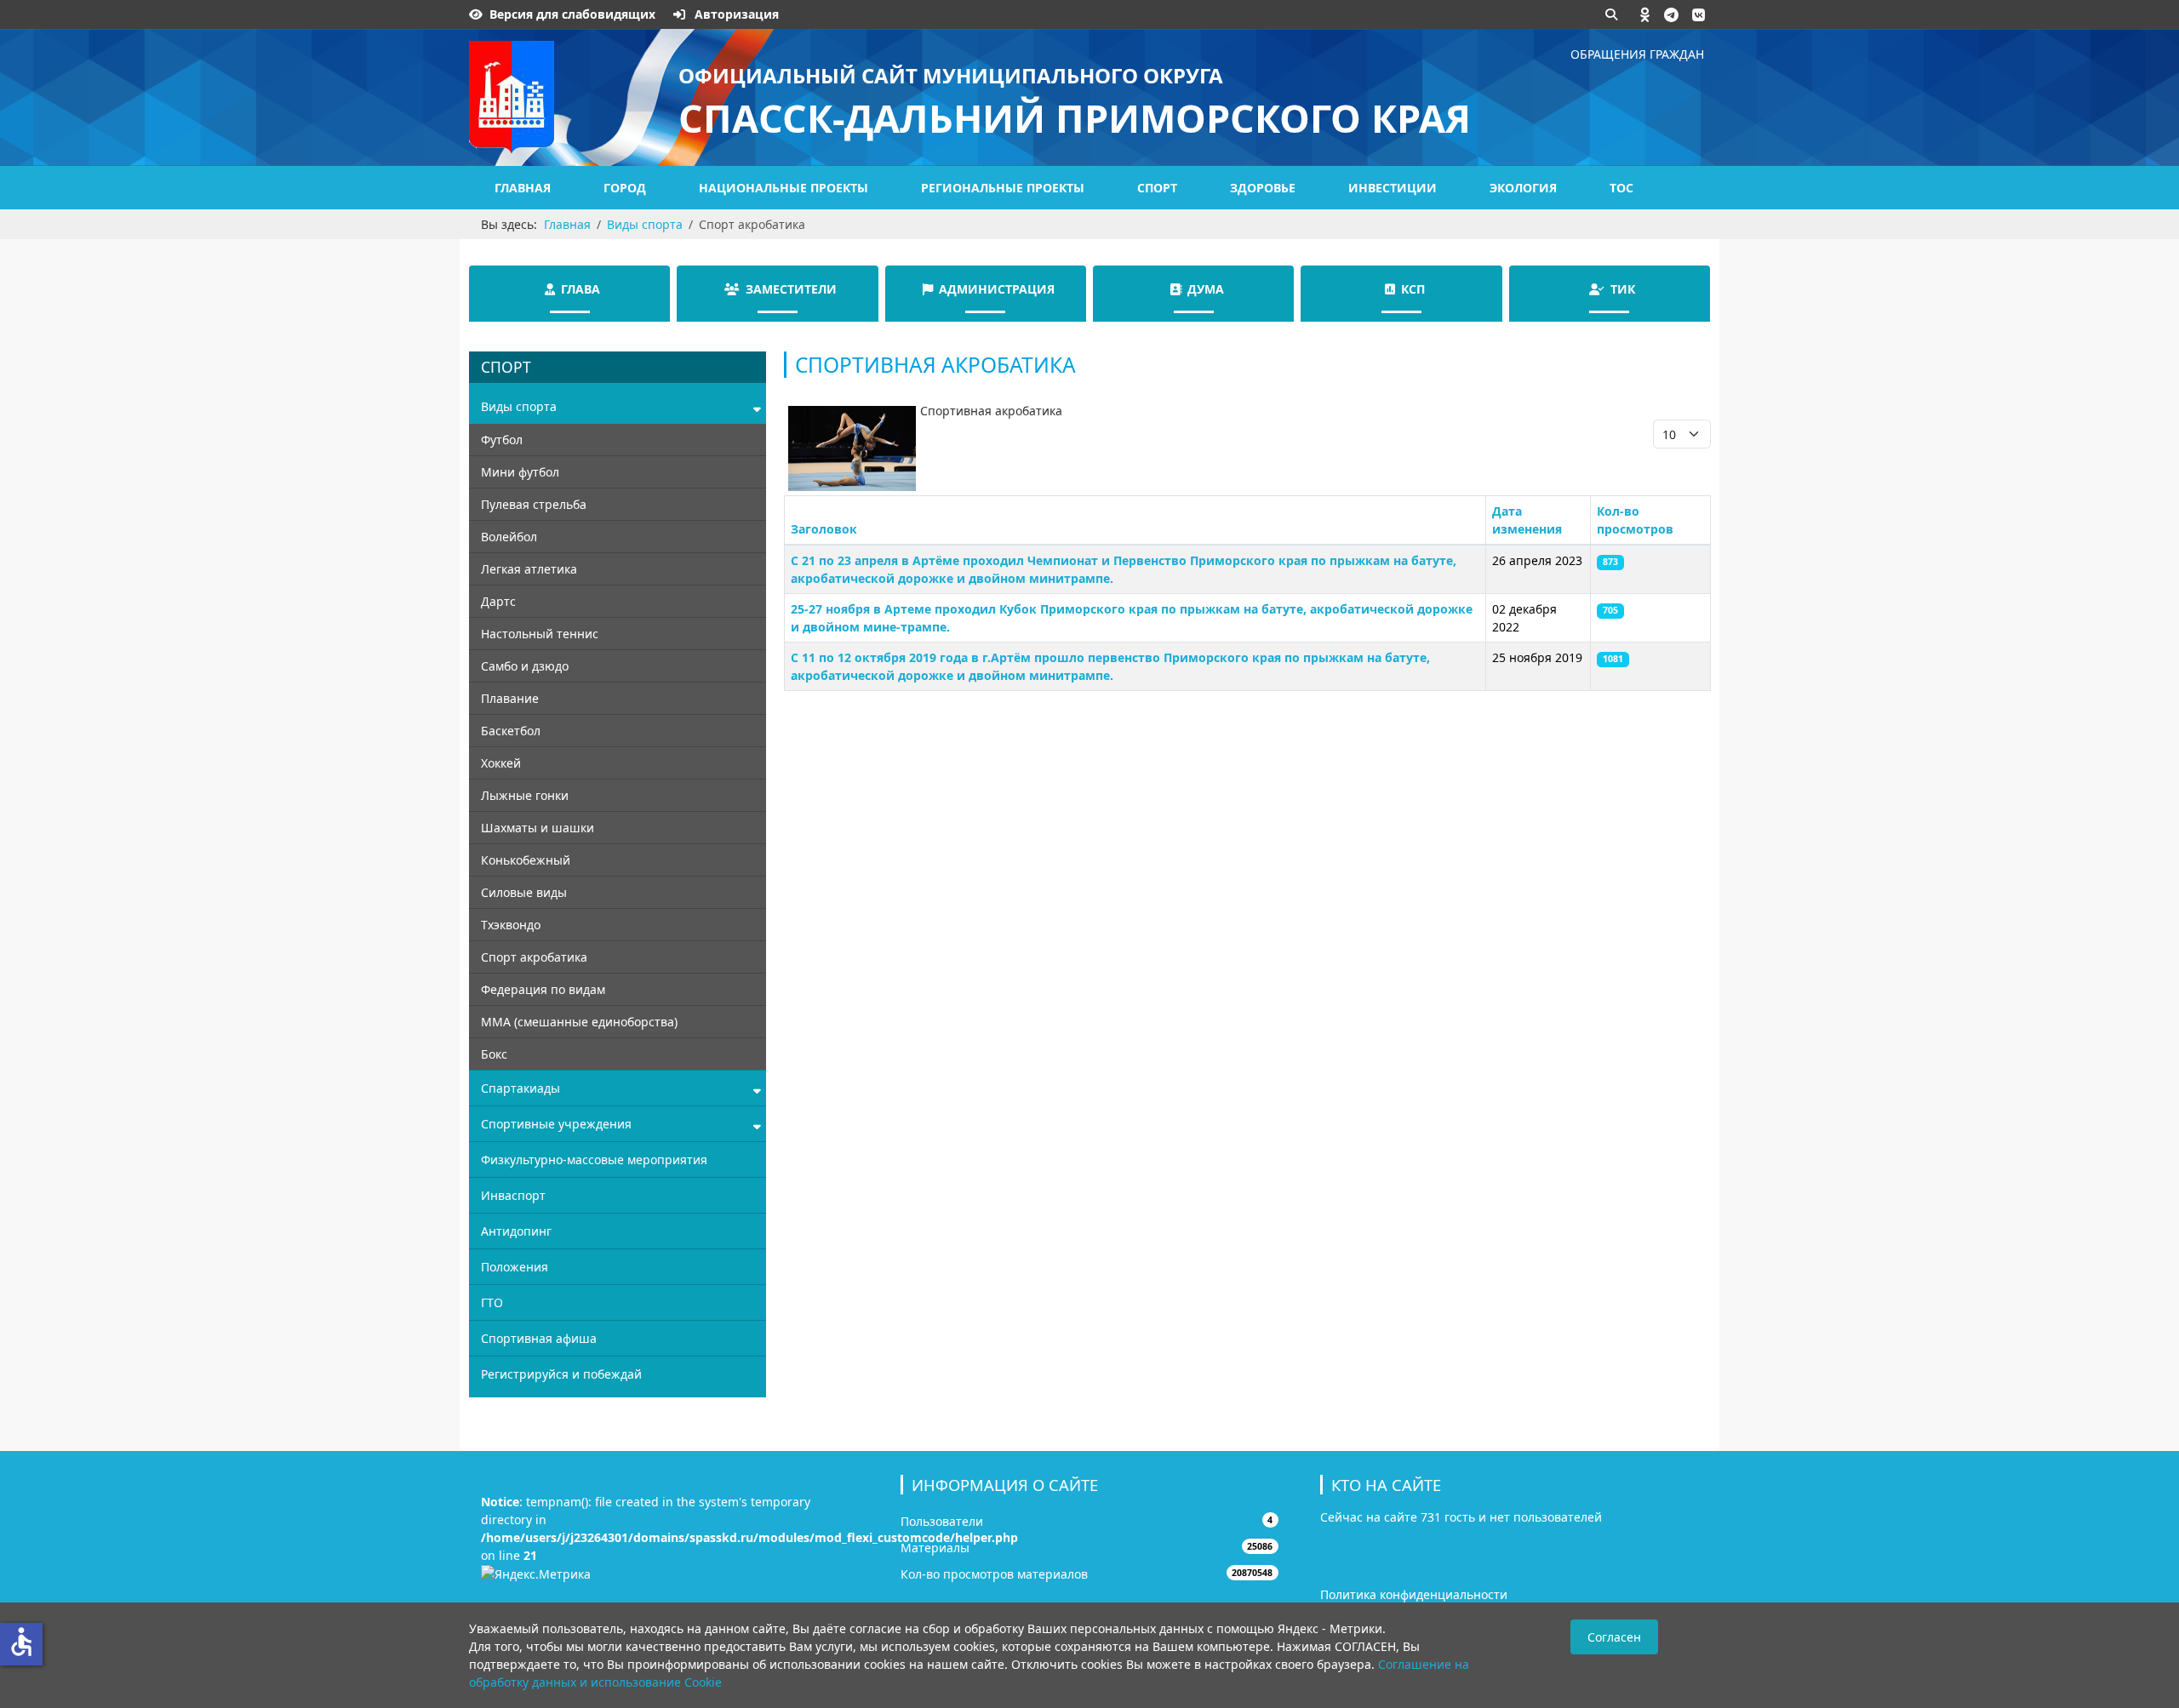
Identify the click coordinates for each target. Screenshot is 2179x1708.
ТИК (1623, 289)
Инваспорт (513, 1195)
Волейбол (509, 537)
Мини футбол (520, 472)
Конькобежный (526, 860)
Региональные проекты (1003, 188)
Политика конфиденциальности (1414, 1594)
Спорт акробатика (534, 957)
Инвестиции (1393, 188)
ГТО (492, 1302)
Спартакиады (520, 1088)
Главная (523, 188)
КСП (1413, 289)
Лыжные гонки (525, 795)
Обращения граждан (1637, 54)
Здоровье (1263, 188)
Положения (515, 1267)
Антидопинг (516, 1231)
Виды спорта (519, 406)
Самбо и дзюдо (525, 666)
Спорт (1157, 188)
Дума (1206, 289)
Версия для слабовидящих (572, 14)
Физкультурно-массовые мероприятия (594, 1160)
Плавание (510, 698)
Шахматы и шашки (538, 828)
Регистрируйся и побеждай (561, 1374)
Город (625, 188)
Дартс (498, 601)
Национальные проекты (784, 188)
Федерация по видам (543, 989)
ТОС (1621, 188)
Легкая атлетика (529, 569)
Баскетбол (511, 731)
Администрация (997, 289)
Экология (1523, 188)
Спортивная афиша (539, 1338)
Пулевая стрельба (534, 504)
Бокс (494, 1054)
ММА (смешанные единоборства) (579, 1022)
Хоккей (501, 763)
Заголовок (824, 529)
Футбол (502, 440)
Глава (580, 289)
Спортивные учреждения (556, 1124)
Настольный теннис (540, 634)
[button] (1645, 14)
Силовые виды (524, 892)
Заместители (791, 289)
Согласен (1614, 1637)
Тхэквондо (511, 925)
